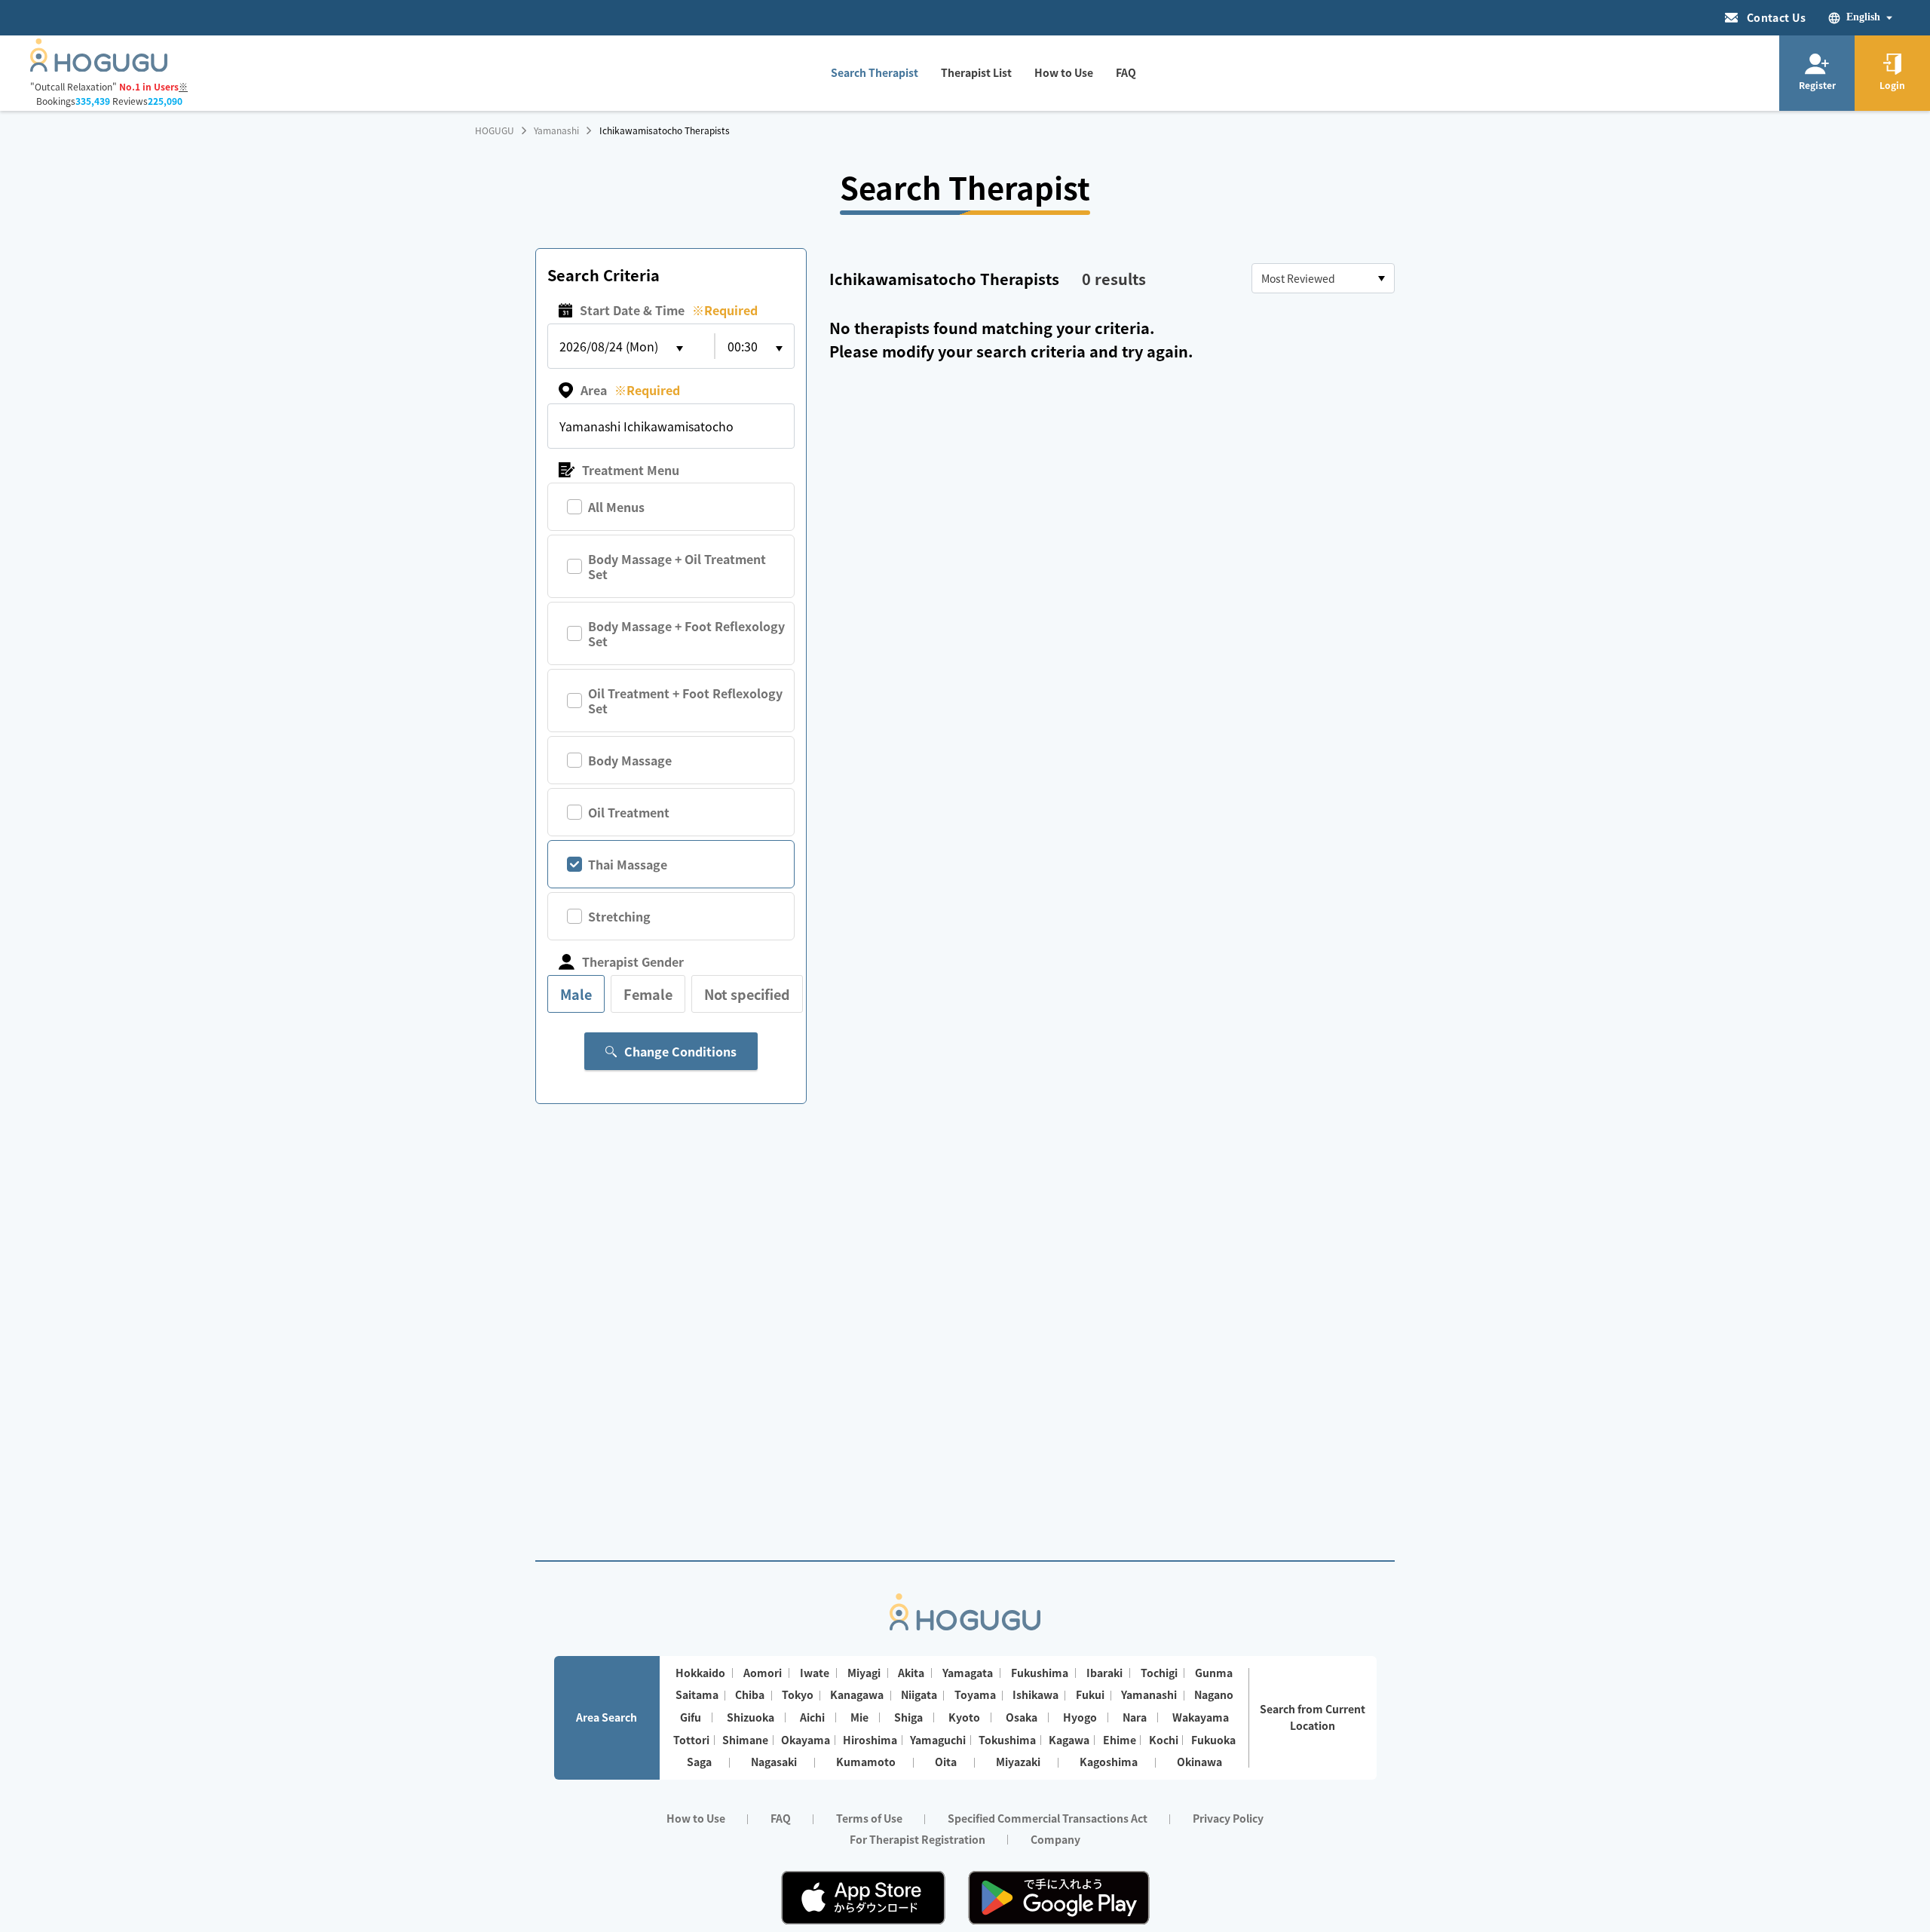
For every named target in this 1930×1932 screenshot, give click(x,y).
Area (630, 390)
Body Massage (630, 760)
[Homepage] (99, 67)
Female (648, 994)
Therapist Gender (633, 961)
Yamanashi (556, 130)
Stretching (619, 916)
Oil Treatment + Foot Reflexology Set (685, 701)
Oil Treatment (629, 812)
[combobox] (1323, 278)
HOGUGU (495, 130)
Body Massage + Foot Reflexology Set (686, 633)
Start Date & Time (669, 310)
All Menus (616, 507)
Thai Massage (628, 864)
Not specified (747, 994)
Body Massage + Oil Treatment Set (677, 566)
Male (576, 994)
